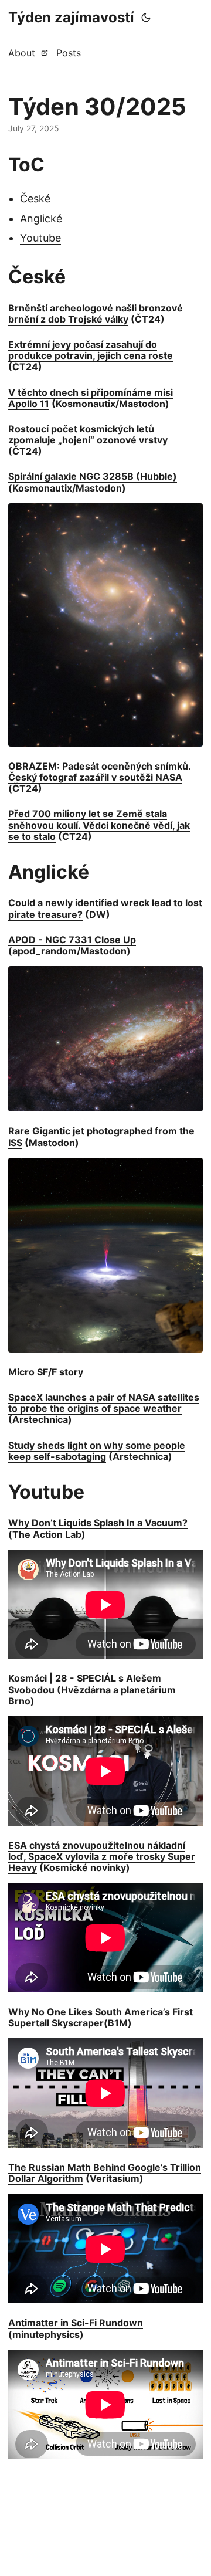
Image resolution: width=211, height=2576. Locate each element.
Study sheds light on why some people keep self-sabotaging (97, 1451)
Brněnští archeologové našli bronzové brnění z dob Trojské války (96, 313)
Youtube (40, 238)
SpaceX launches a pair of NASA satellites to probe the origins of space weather (104, 1403)
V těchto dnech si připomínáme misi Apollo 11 (91, 398)
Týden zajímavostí (71, 17)
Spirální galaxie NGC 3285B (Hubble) (93, 476)
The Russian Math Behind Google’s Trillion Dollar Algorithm (105, 2173)
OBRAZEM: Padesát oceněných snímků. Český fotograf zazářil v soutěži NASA (100, 772)
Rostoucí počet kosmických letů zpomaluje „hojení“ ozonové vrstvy (88, 434)
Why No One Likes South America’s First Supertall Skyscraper (101, 2017)
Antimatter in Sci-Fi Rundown (76, 2323)
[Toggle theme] (146, 18)
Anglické (41, 218)
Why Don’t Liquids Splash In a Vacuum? (98, 1523)
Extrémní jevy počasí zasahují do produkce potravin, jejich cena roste (91, 350)
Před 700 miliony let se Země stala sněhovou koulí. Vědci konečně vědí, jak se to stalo (99, 825)
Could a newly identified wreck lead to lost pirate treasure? (105, 908)
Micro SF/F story (46, 1372)
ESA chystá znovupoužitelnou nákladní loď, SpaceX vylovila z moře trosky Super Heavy (102, 1856)
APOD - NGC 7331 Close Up (72, 940)
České (35, 199)
